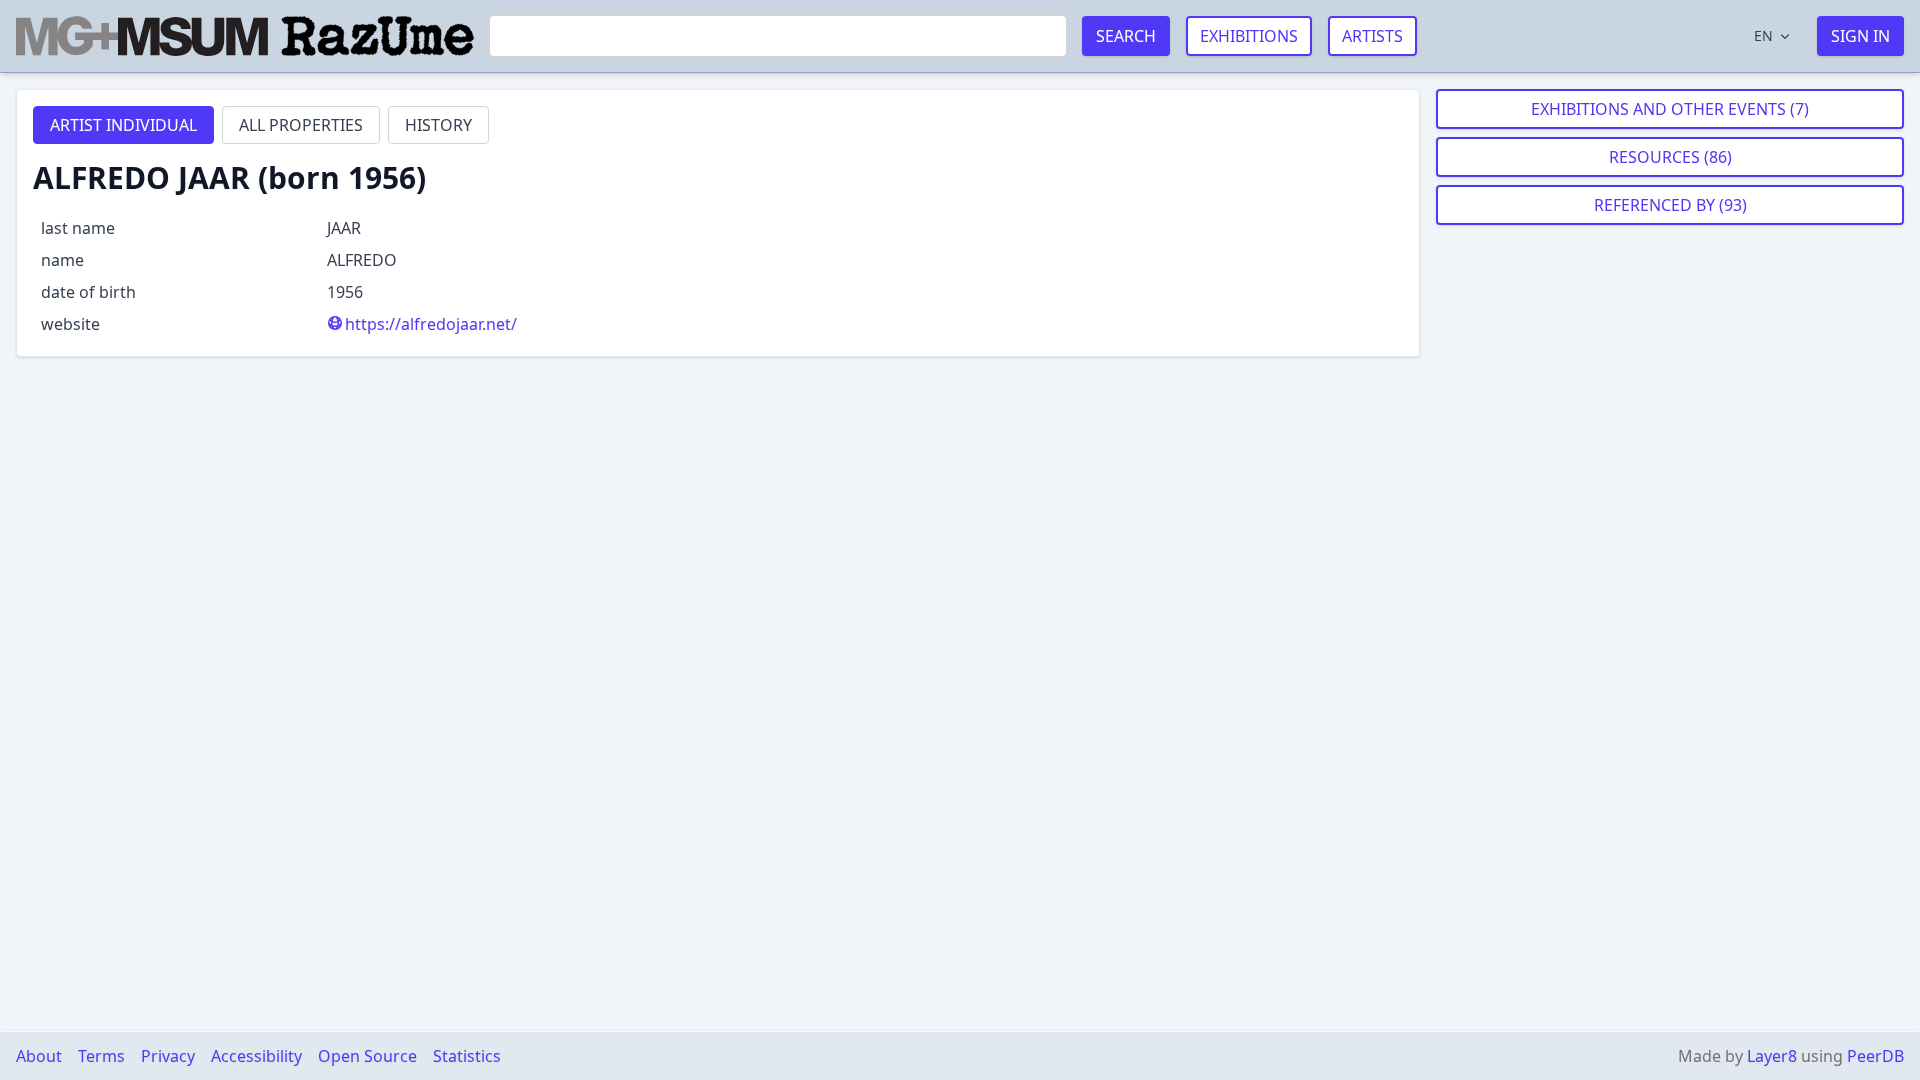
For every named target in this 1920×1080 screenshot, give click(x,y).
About (39, 1056)
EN (1763, 35)
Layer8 (1772, 1056)
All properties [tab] (301, 125)
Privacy (168, 1056)
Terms (101, 1056)
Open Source (367, 1056)
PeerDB (1875, 1056)
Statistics (467, 1056)
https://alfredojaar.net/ (431, 324)
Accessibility (256, 1056)
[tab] (123, 125)
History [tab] (438, 125)
